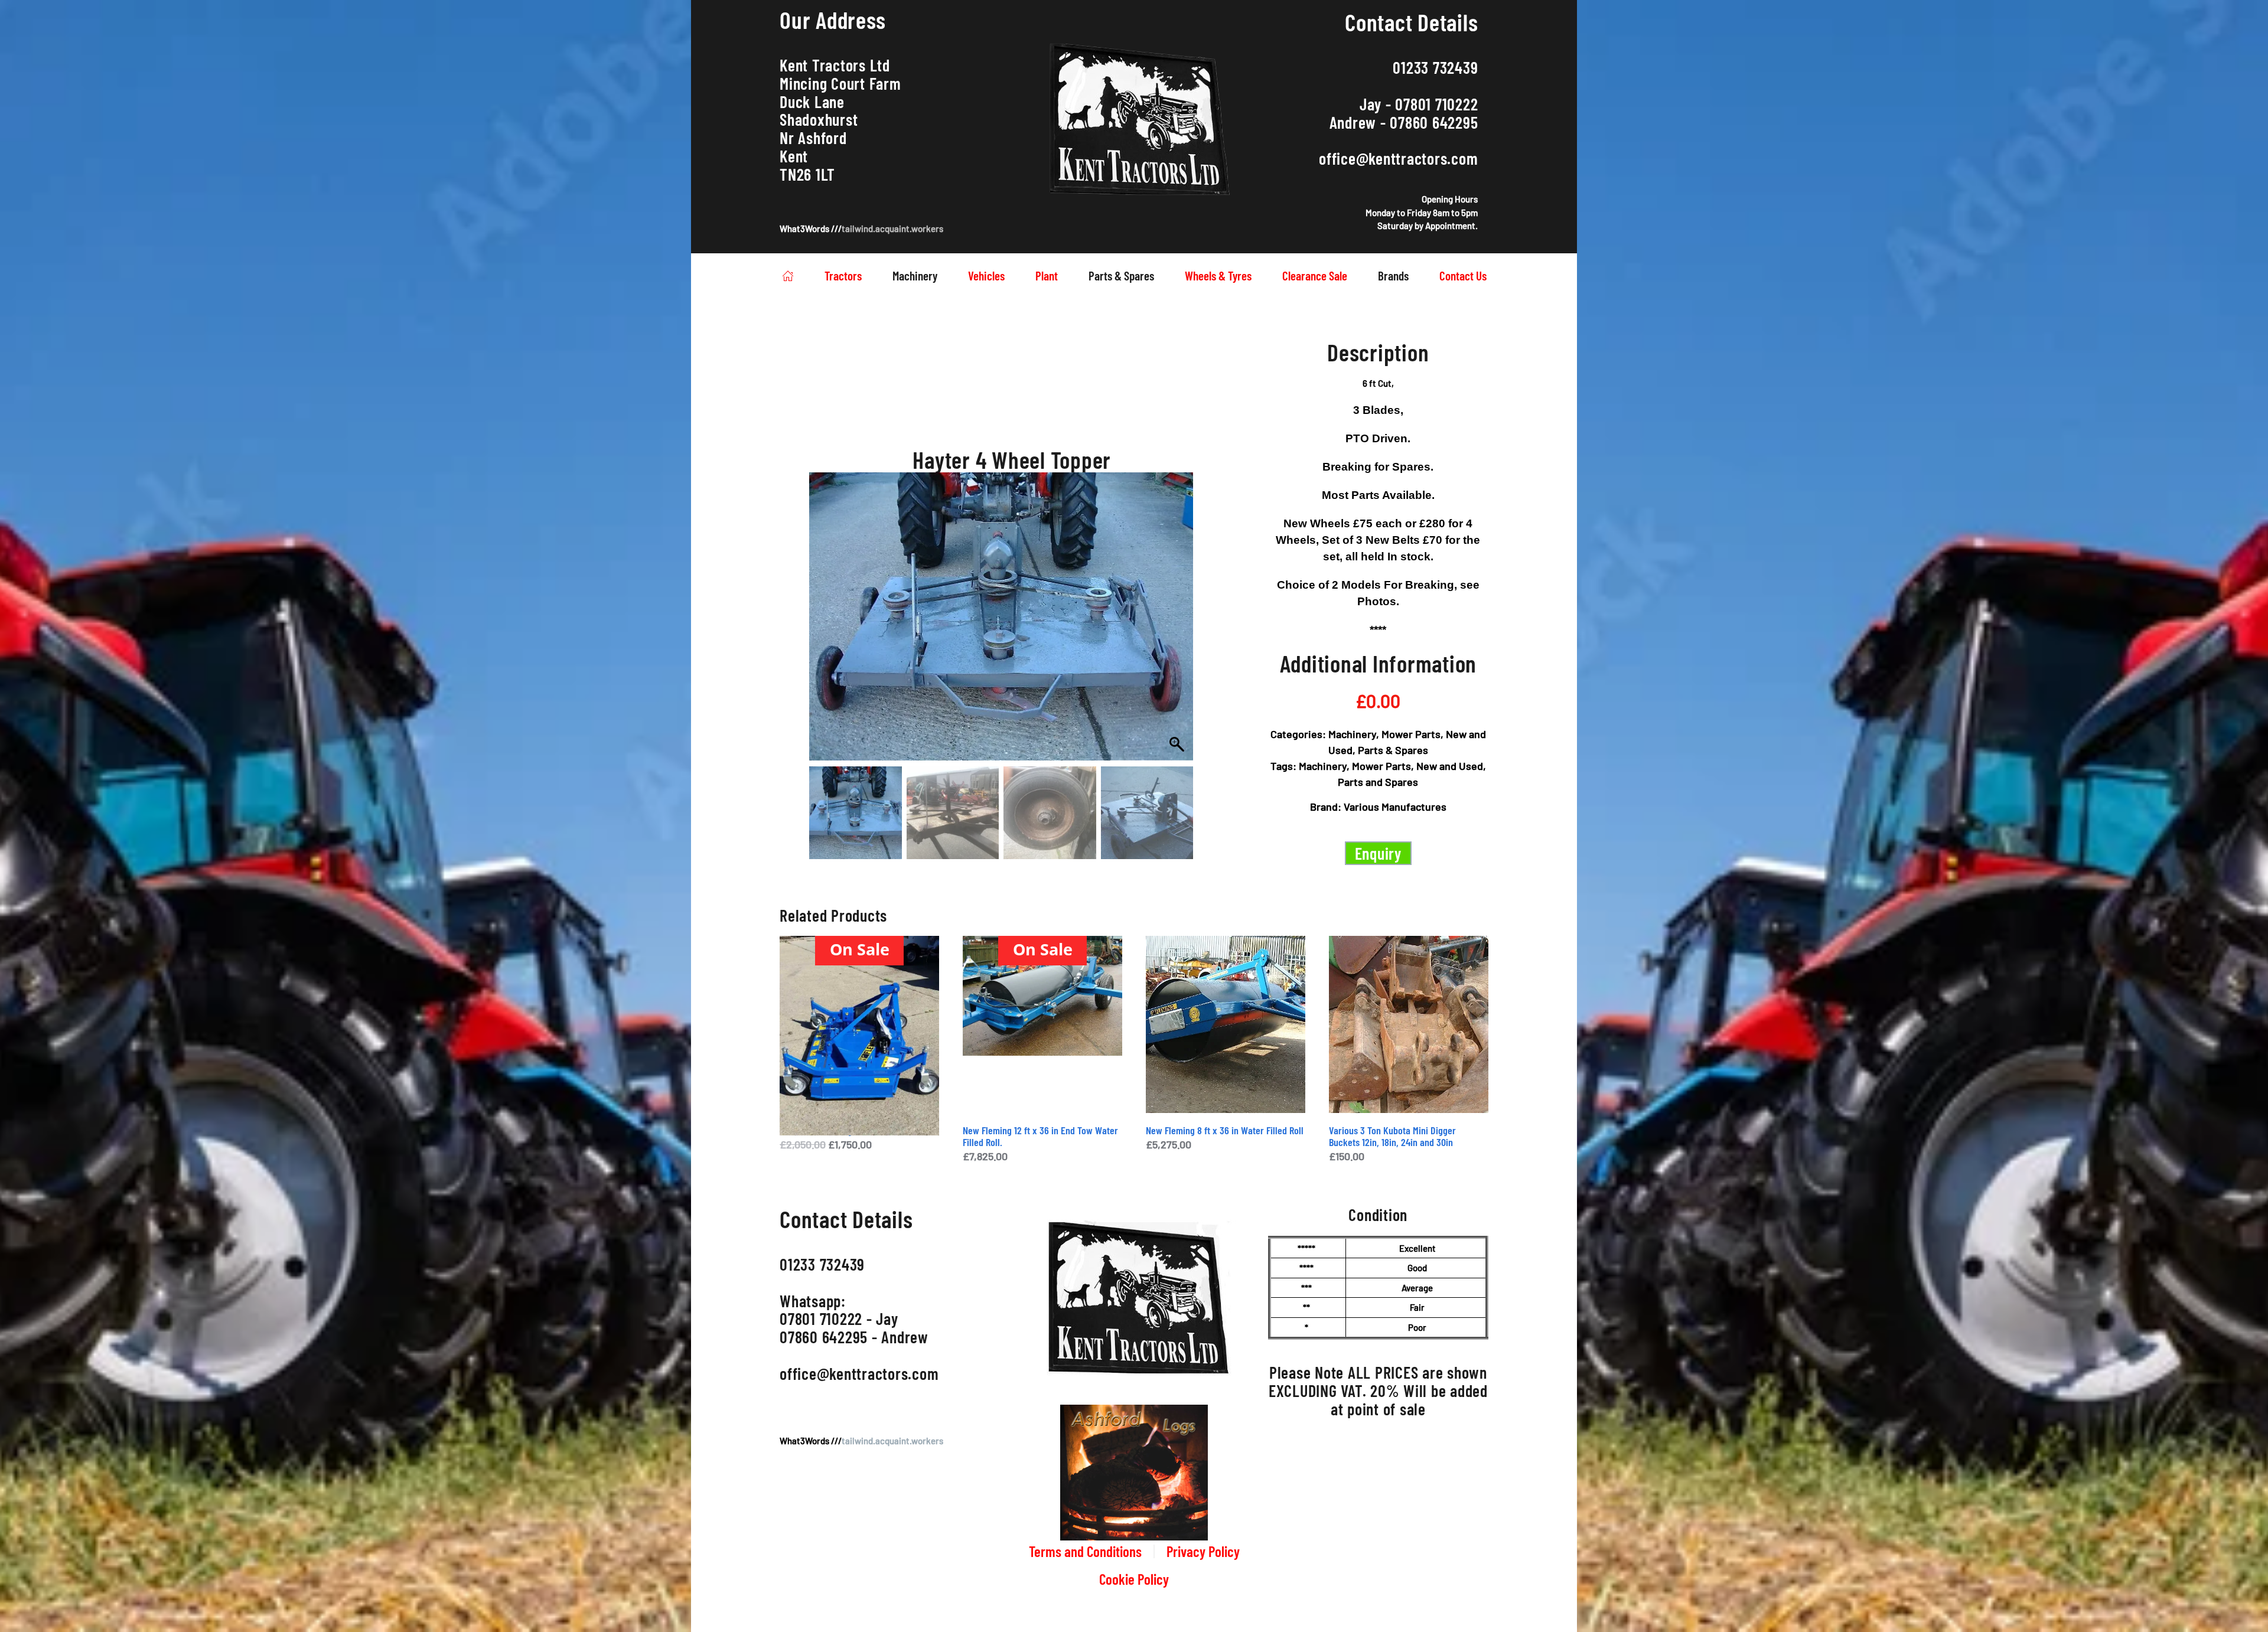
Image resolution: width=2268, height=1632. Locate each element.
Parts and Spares (1378, 782)
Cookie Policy (1134, 1579)
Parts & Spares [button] (1121, 275)
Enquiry (1378, 853)
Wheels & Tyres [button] (1218, 275)
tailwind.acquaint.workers (892, 229)
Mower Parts (1411, 734)
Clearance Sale (1315, 275)
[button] (1173, 631)
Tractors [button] (843, 275)
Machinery (1352, 734)
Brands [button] (1393, 275)
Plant (1047, 275)
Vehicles (986, 275)
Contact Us (1463, 275)
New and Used (1450, 766)
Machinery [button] (915, 275)
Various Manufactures (1395, 807)
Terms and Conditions (1085, 1551)
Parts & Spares (1393, 750)
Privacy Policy (1203, 1551)
